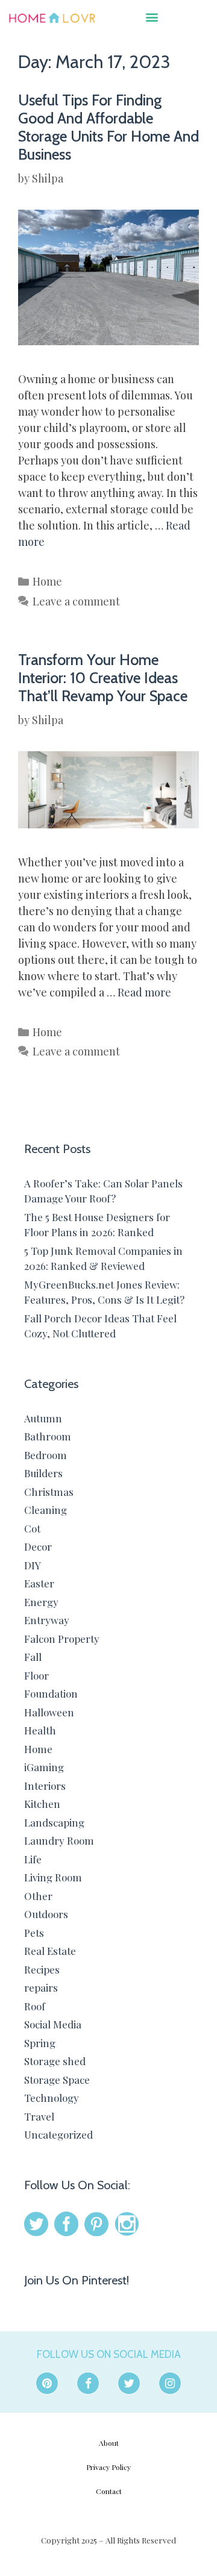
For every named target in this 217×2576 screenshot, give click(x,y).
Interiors (45, 1786)
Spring (40, 2043)
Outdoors (46, 1914)
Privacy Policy (108, 2467)
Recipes (42, 1969)
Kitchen (42, 1804)
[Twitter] (129, 2383)
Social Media (53, 2024)
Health (40, 1730)
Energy (41, 1602)
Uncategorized (58, 2134)
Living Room (53, 1877)
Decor (38, 1546)
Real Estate (50, 1951)
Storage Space (57, 2080)
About (109, 2443)
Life (33, 1859)
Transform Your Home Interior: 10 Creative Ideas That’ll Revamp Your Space (103, 678)
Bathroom (48, 1436)
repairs (41, 1987)
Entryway (47, 1620)
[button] (152, 17)
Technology (52, 2098)
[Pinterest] (47, 2383)
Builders (43, 1473)
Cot (32, 1528)
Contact (109, 2491)
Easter (39, 1583)
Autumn (43, 1418)
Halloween (49, 1712)
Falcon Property (62, 1639)
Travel (39, 2116)
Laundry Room (59, 1840)
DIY (33, 1565)
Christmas (49, 1492)
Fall (33, 1657)
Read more (144, 992)
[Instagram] (170, 2383)
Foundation (51, 1693)
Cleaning (46, 1510)
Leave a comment (76, 601)
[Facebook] (88, 2383)
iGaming (44, 1767)
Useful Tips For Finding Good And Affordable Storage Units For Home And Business (108, 127)
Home (47, 581)
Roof (35, 2006)
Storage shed (55, 2061)
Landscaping (54, 1822)
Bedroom (46, 1455)
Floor (36, 1675)
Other (38, 1896)
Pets (34, 1933)
